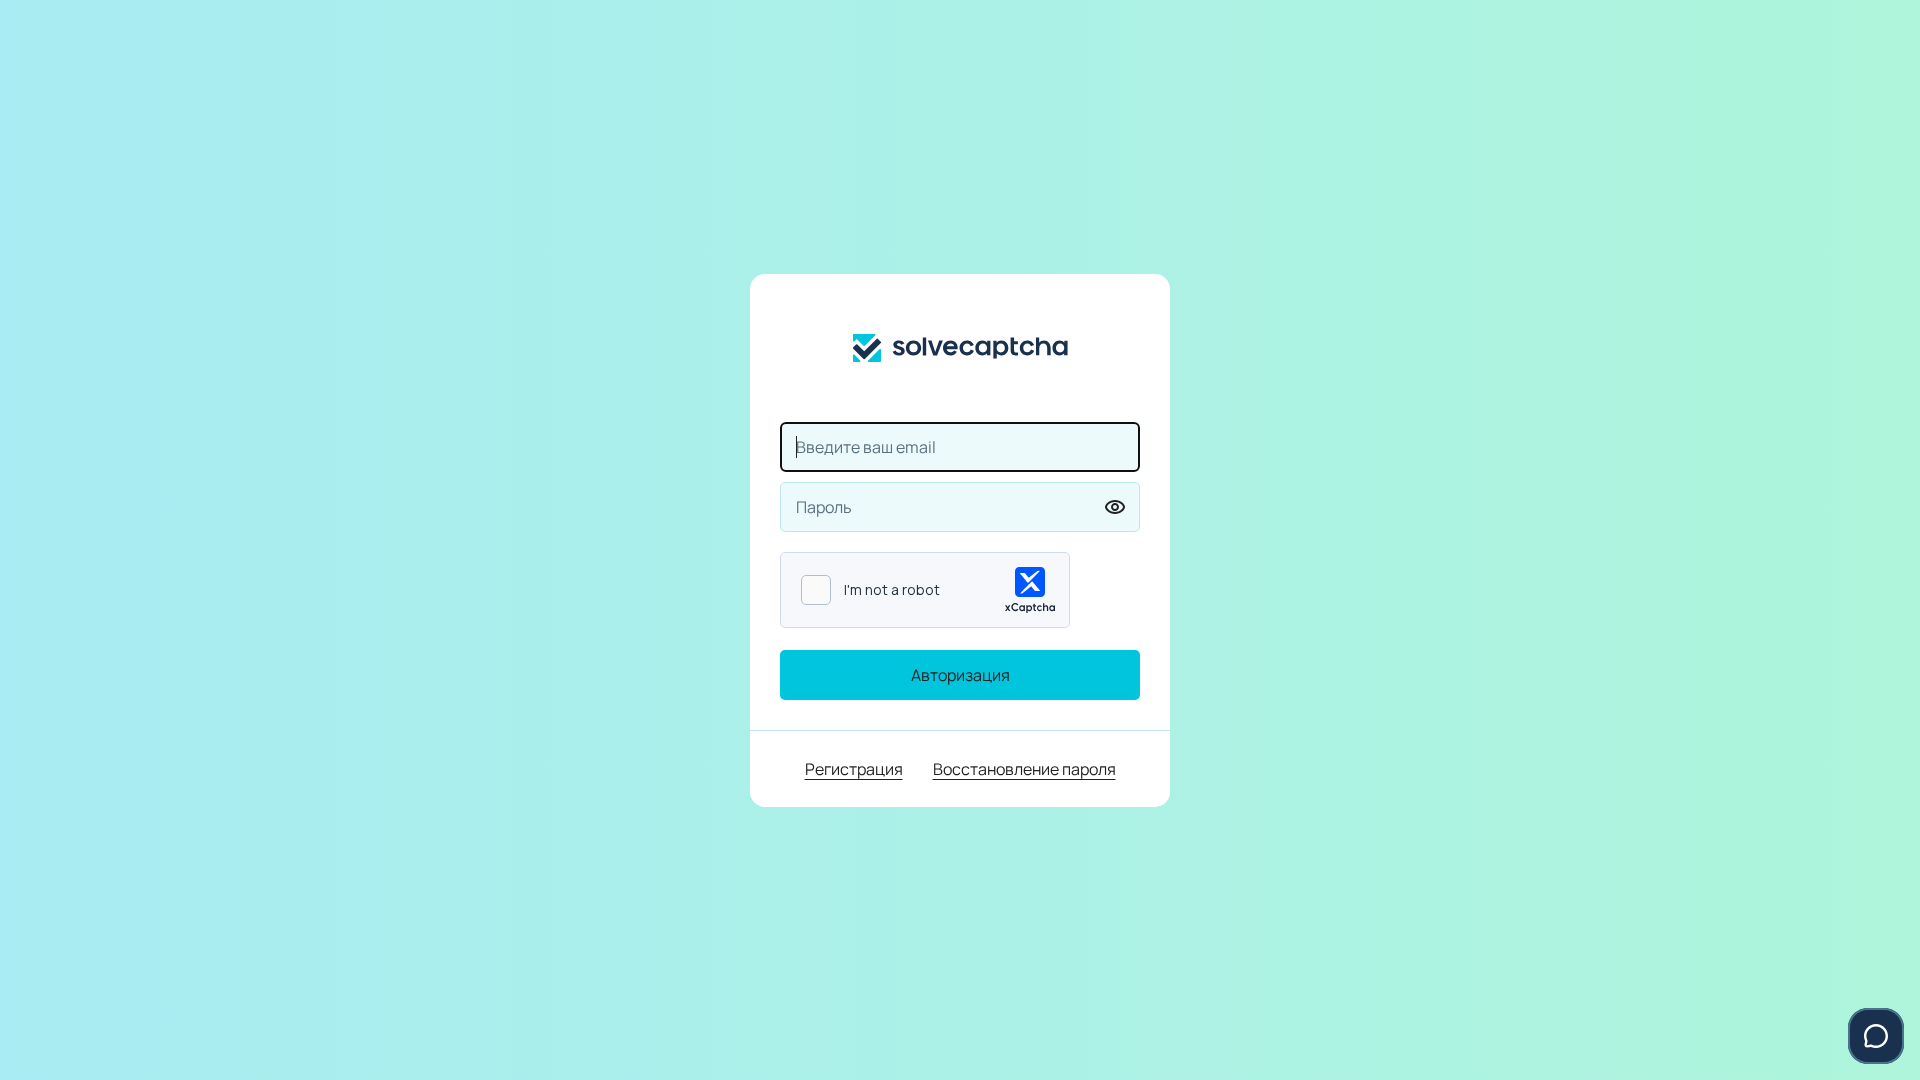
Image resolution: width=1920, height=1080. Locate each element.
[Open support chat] (1876, 1036)
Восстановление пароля (1024, 769)
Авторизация (960, 675)
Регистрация (854, 769)
